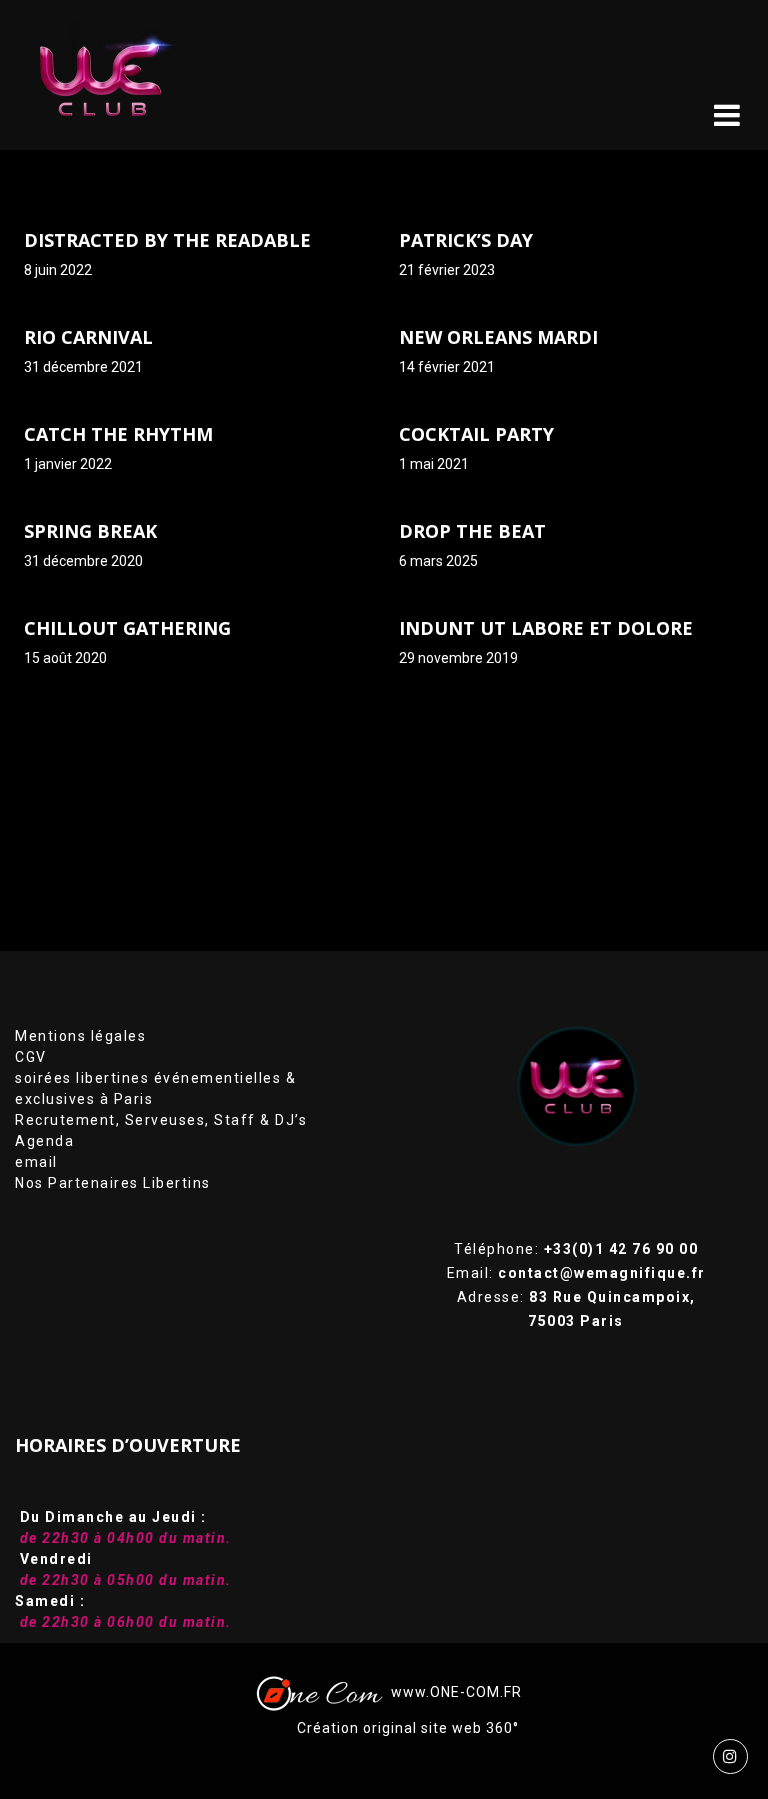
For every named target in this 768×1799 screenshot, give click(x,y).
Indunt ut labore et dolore (546, 628)
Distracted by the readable (167, 240)
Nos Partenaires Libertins (113, 1183)
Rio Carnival (88, 337)
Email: (576, 1273)
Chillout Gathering (127, 628)
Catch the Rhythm (118, 434)
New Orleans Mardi (498, 337)
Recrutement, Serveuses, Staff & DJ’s (161, 1120)
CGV (31, 1057)
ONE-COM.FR (476, 1692)
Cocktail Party (476, 434)
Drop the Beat (472, 531)
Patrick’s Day (466, 240)
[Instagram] (730, 1756)
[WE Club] (115, 75)
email (36, 1162)
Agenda (44, 1141)
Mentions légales (80, 1036)
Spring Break (90, 531)
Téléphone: (576, 1249)
